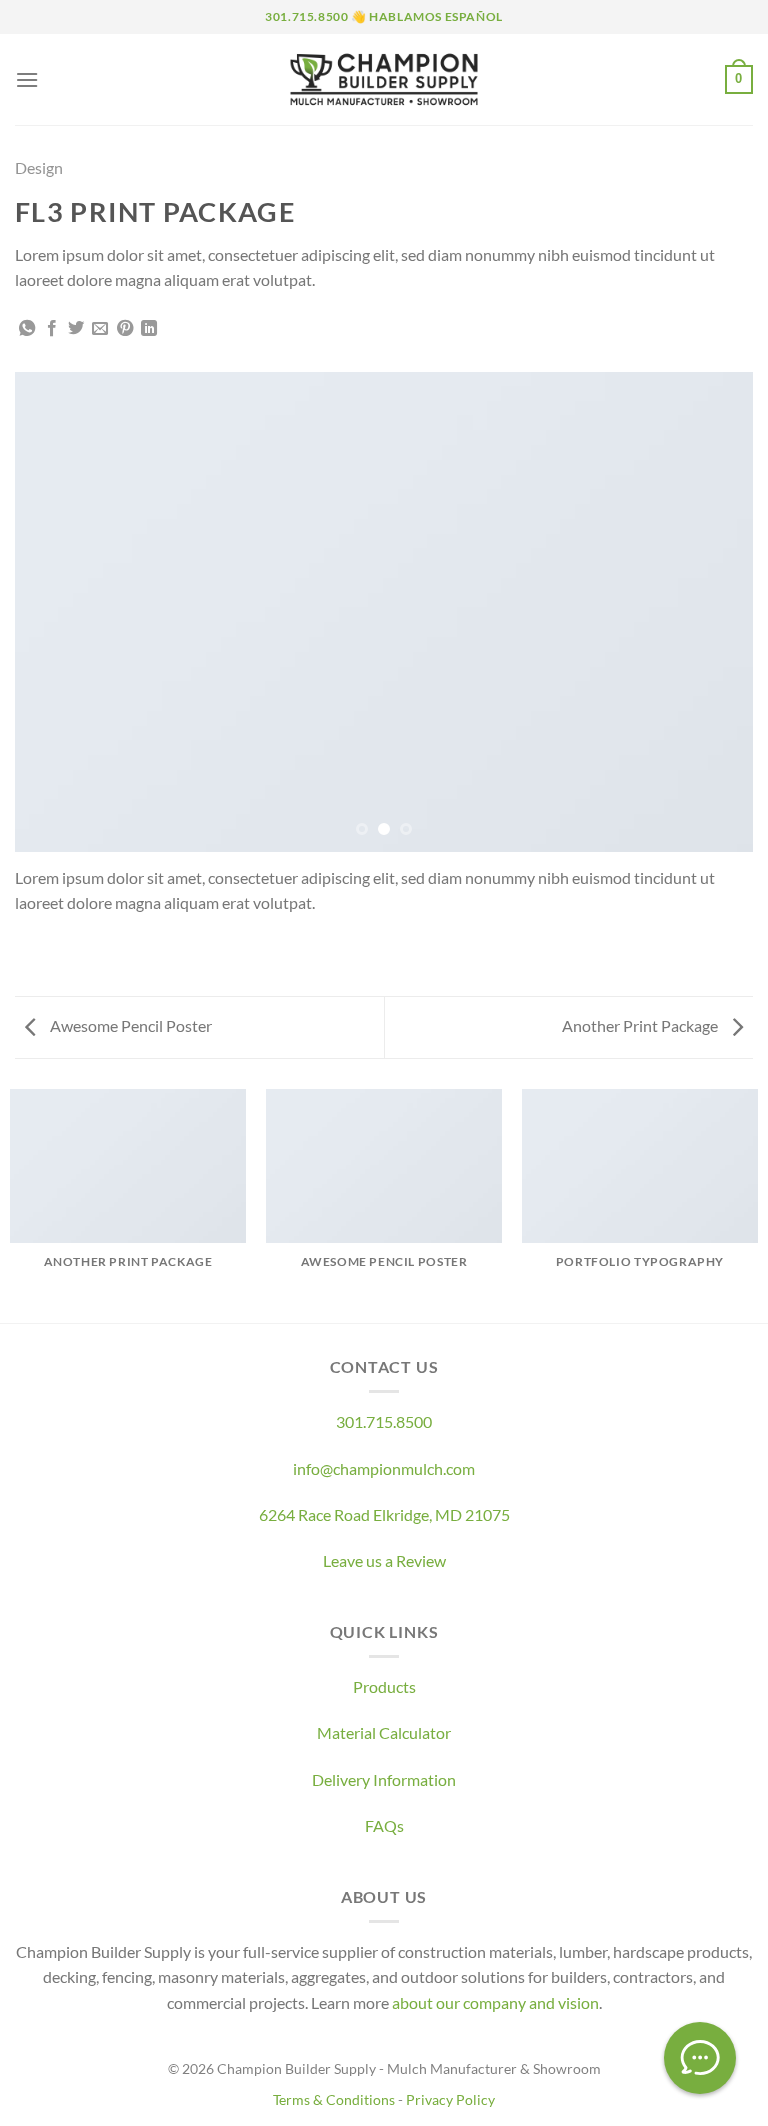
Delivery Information (384, 1779)
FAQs (384, 1825)
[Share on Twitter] (76, 329)
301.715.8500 (384, 1421)
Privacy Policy (450, 2099)
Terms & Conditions (334, 2099)
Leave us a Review (384, 1560)
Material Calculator (384, 1732)
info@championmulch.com (384, 1468)
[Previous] (55, 612)
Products (384, 1686)
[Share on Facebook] (52, 329)
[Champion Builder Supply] (384, 79)
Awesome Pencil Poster (129, 1025)
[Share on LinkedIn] (149, 329)
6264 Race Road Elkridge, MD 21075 (384, 1514)
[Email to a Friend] (100, 329)
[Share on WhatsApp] (27, 329)
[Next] (713, 612)
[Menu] (27, 79)
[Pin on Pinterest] (125, 329)
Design (39, 167)
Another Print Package (641, 1025)
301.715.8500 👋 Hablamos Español (384, 16)
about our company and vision (495, 2002)
